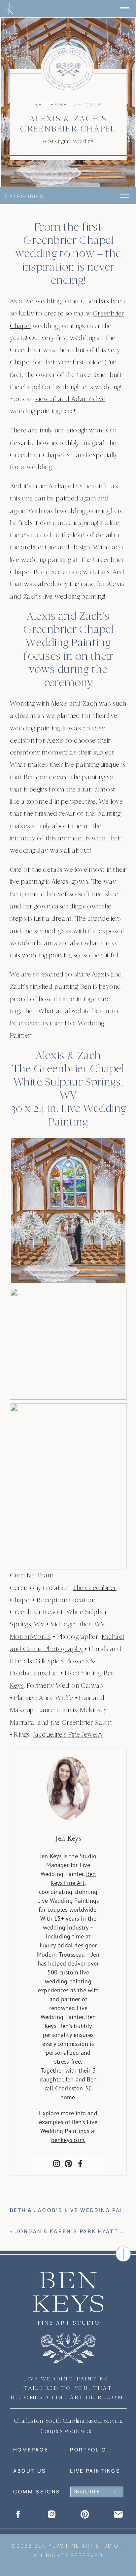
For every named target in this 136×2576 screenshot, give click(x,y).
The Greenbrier (95, 1587)
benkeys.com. (68, 2140)
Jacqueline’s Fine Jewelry (68, 1734)
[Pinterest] (68, 2164)
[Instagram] (56, 2164)
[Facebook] (80, 2164)
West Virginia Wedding (68, 141)
